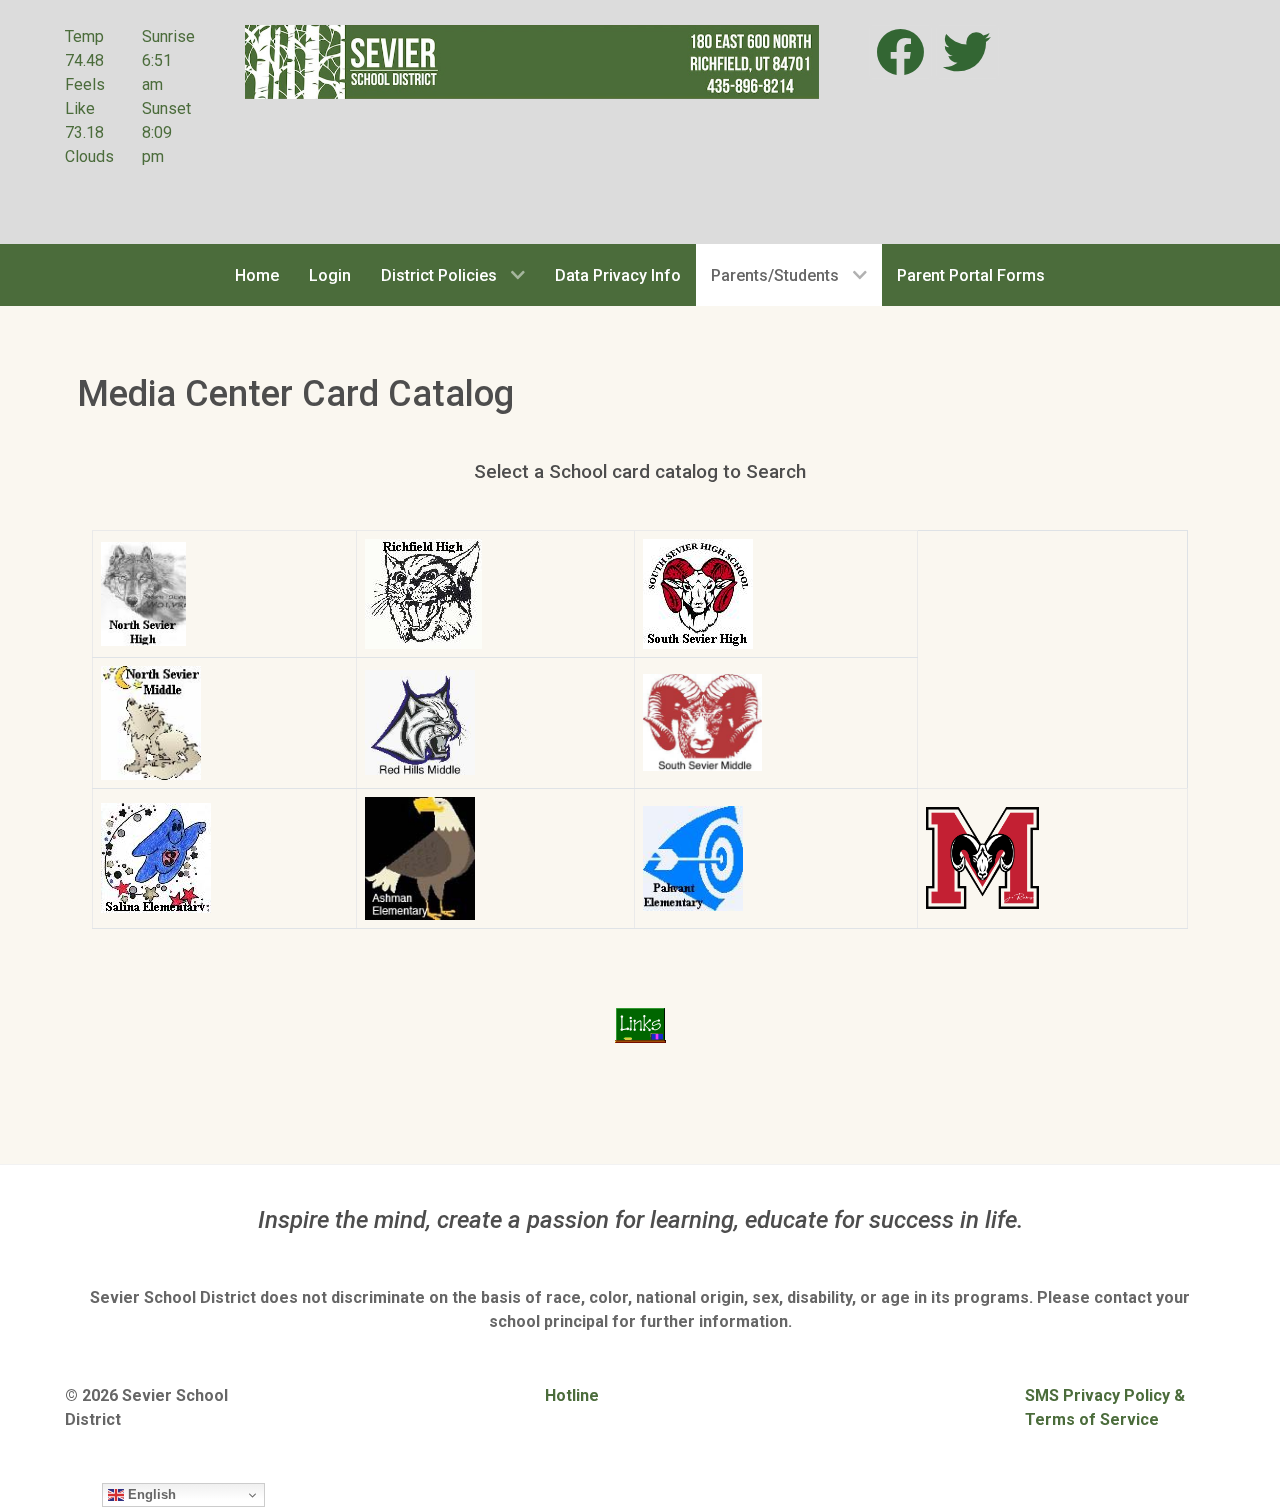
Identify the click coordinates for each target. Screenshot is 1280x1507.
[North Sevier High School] (143, 592)
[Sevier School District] (532, 60)
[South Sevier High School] (698, 592)
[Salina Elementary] (156, 857)
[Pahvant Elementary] (693, 857)
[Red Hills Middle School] (420, 721)
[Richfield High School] (423, 592)
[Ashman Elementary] (420, 857)
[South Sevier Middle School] (702, 721)
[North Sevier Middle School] (151, 721)
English (150, 1494)
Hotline (572, 1395)
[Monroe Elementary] (982, 857)
